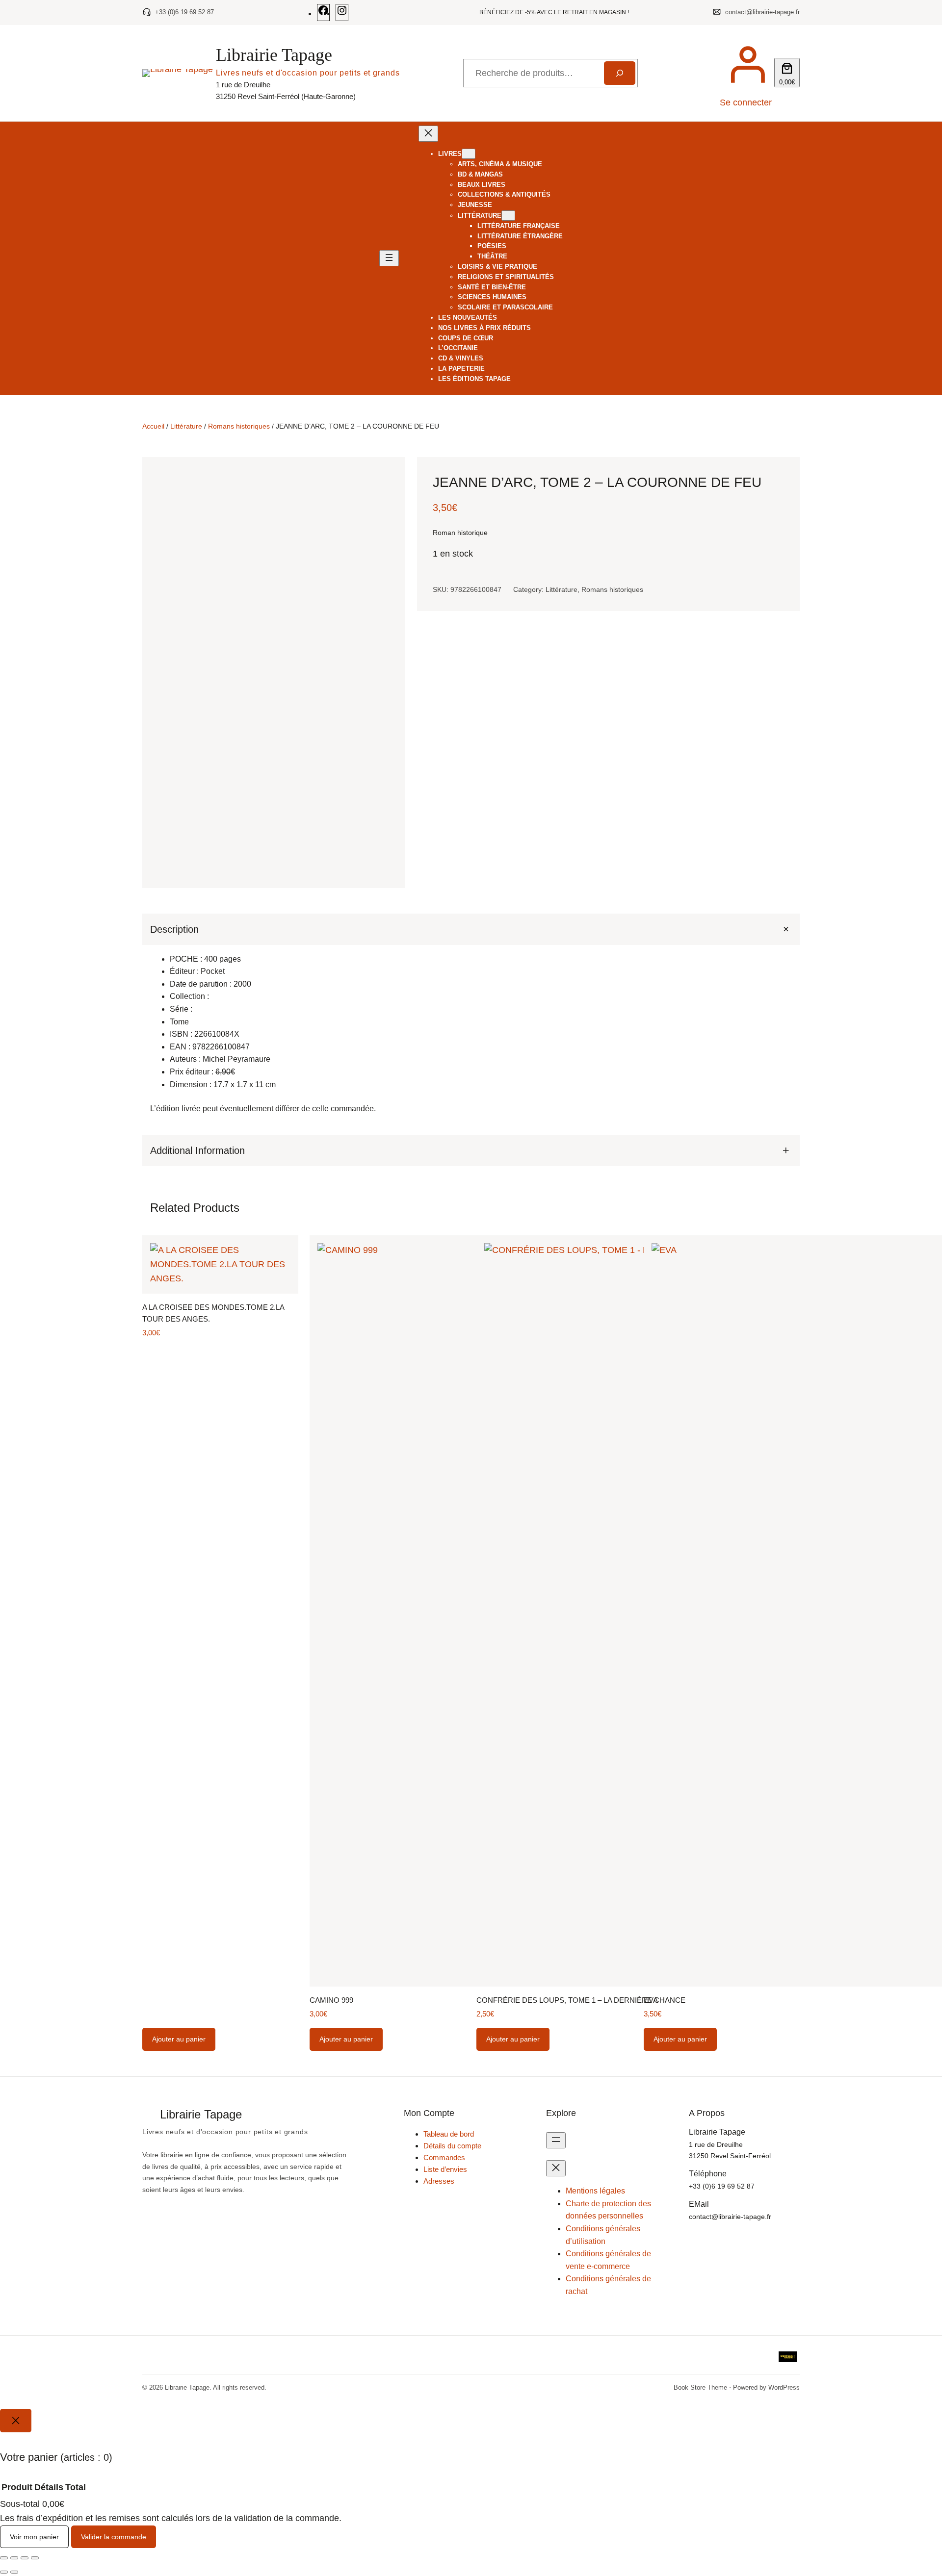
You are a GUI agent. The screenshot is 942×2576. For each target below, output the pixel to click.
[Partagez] (25, 2558)
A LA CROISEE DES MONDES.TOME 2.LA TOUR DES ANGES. (213, 1313)
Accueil (153, 426)
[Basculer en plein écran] (14, 2558)
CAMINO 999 (331, 2000)
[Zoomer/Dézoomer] (4, 2558)
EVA (651, 2000)
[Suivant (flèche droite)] (14, 2572)
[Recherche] (620, 73)
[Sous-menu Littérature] (508, 216)
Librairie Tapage (274, 55)
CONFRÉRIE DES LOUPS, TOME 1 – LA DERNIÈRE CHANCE (581, 2000)
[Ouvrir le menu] (389, 258)
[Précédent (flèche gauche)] (4, 2572)
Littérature (186, 426)
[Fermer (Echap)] (35, 2558)
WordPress (784, 2387)
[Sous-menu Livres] (469, 154)
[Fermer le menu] (428, 134)
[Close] (16, 2421)
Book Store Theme (700, 2387)
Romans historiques (239, 426)
